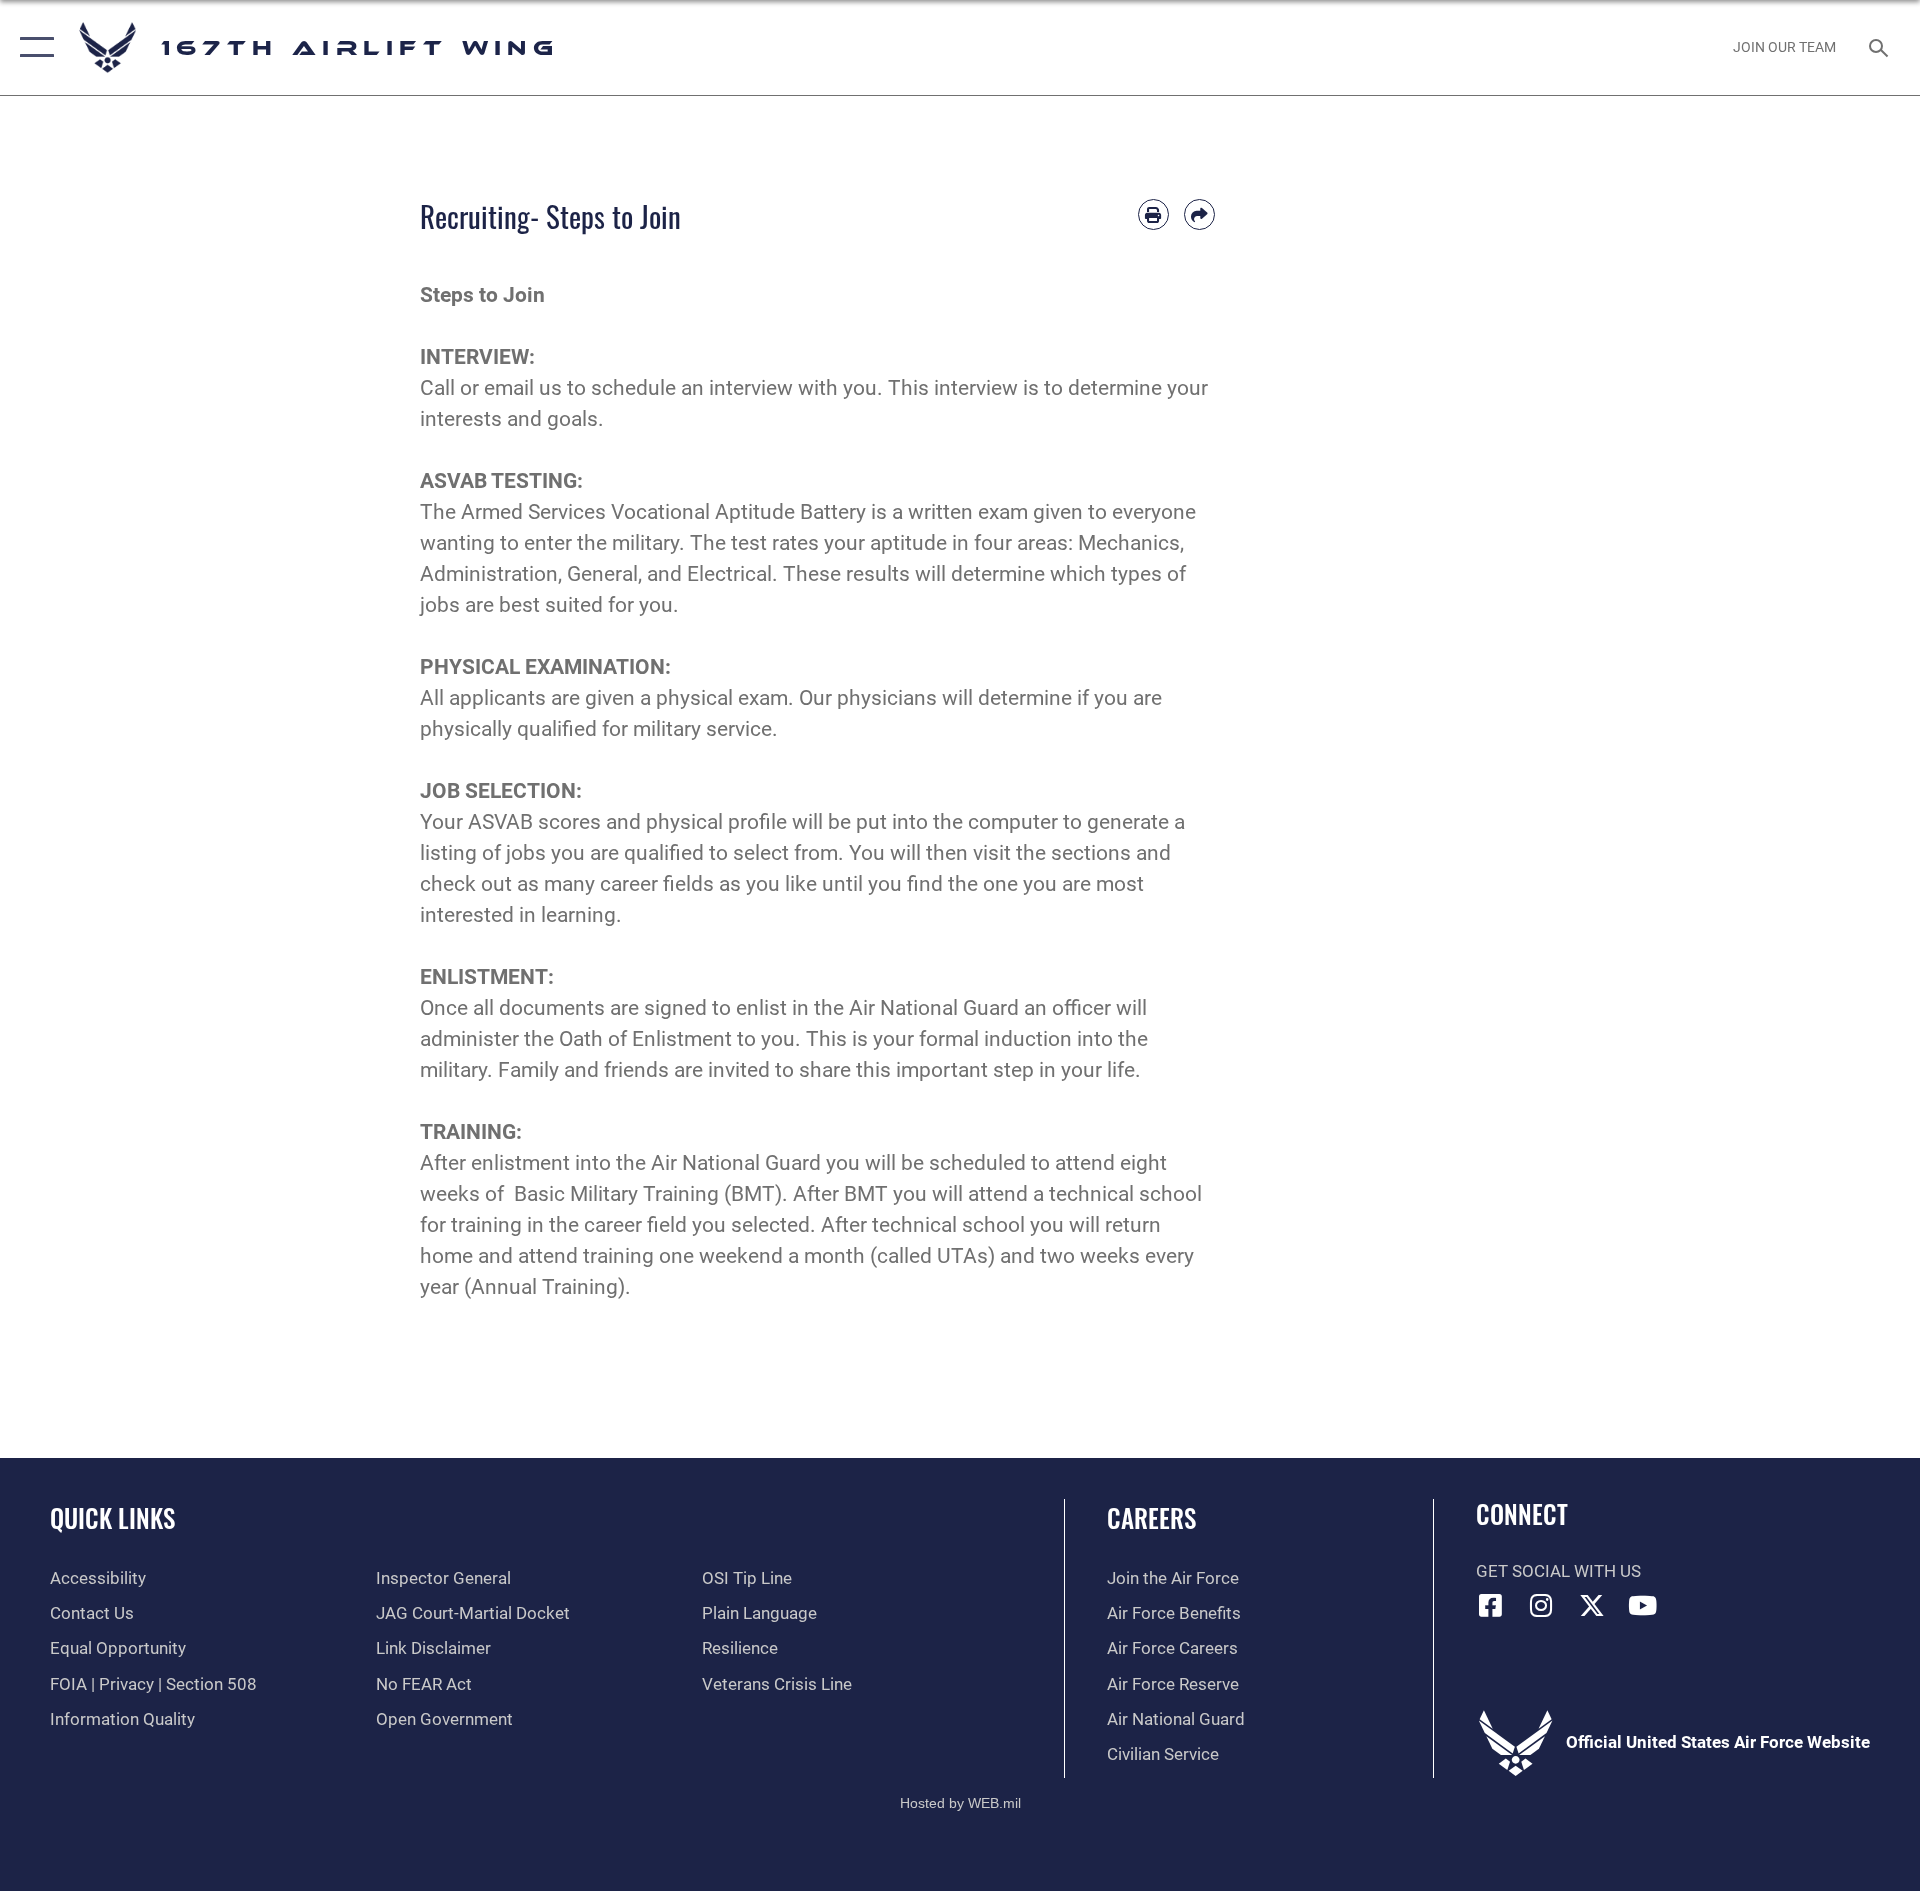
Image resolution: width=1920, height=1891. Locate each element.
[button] (32, 47)
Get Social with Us (1558, 1571)
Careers (1151, 1517)
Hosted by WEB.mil (960, 1803)
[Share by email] (1199, 214)
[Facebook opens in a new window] (1491, 1605)
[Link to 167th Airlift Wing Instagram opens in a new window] (1541, 1605)
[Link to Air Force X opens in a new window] (1592, 1605)
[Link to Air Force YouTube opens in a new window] (1643, 1605)
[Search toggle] (1880, 47)
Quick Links (112, 1517)
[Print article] (1153, 214)
